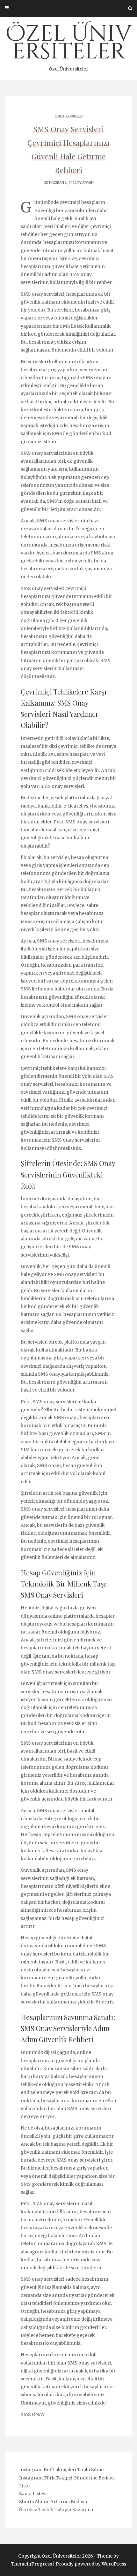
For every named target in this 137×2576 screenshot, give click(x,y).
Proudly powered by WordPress (91, 2564)
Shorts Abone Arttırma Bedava (53, 2502)
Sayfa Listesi (33, 2494)
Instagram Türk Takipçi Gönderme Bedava (67, 2478)
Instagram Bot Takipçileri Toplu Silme (61, 2470)
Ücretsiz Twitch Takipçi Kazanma (56, 2510)
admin (88, 183)
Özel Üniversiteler (68, 45)
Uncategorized (69, 116)
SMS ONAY (33, 2414)
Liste (24, 2486)
